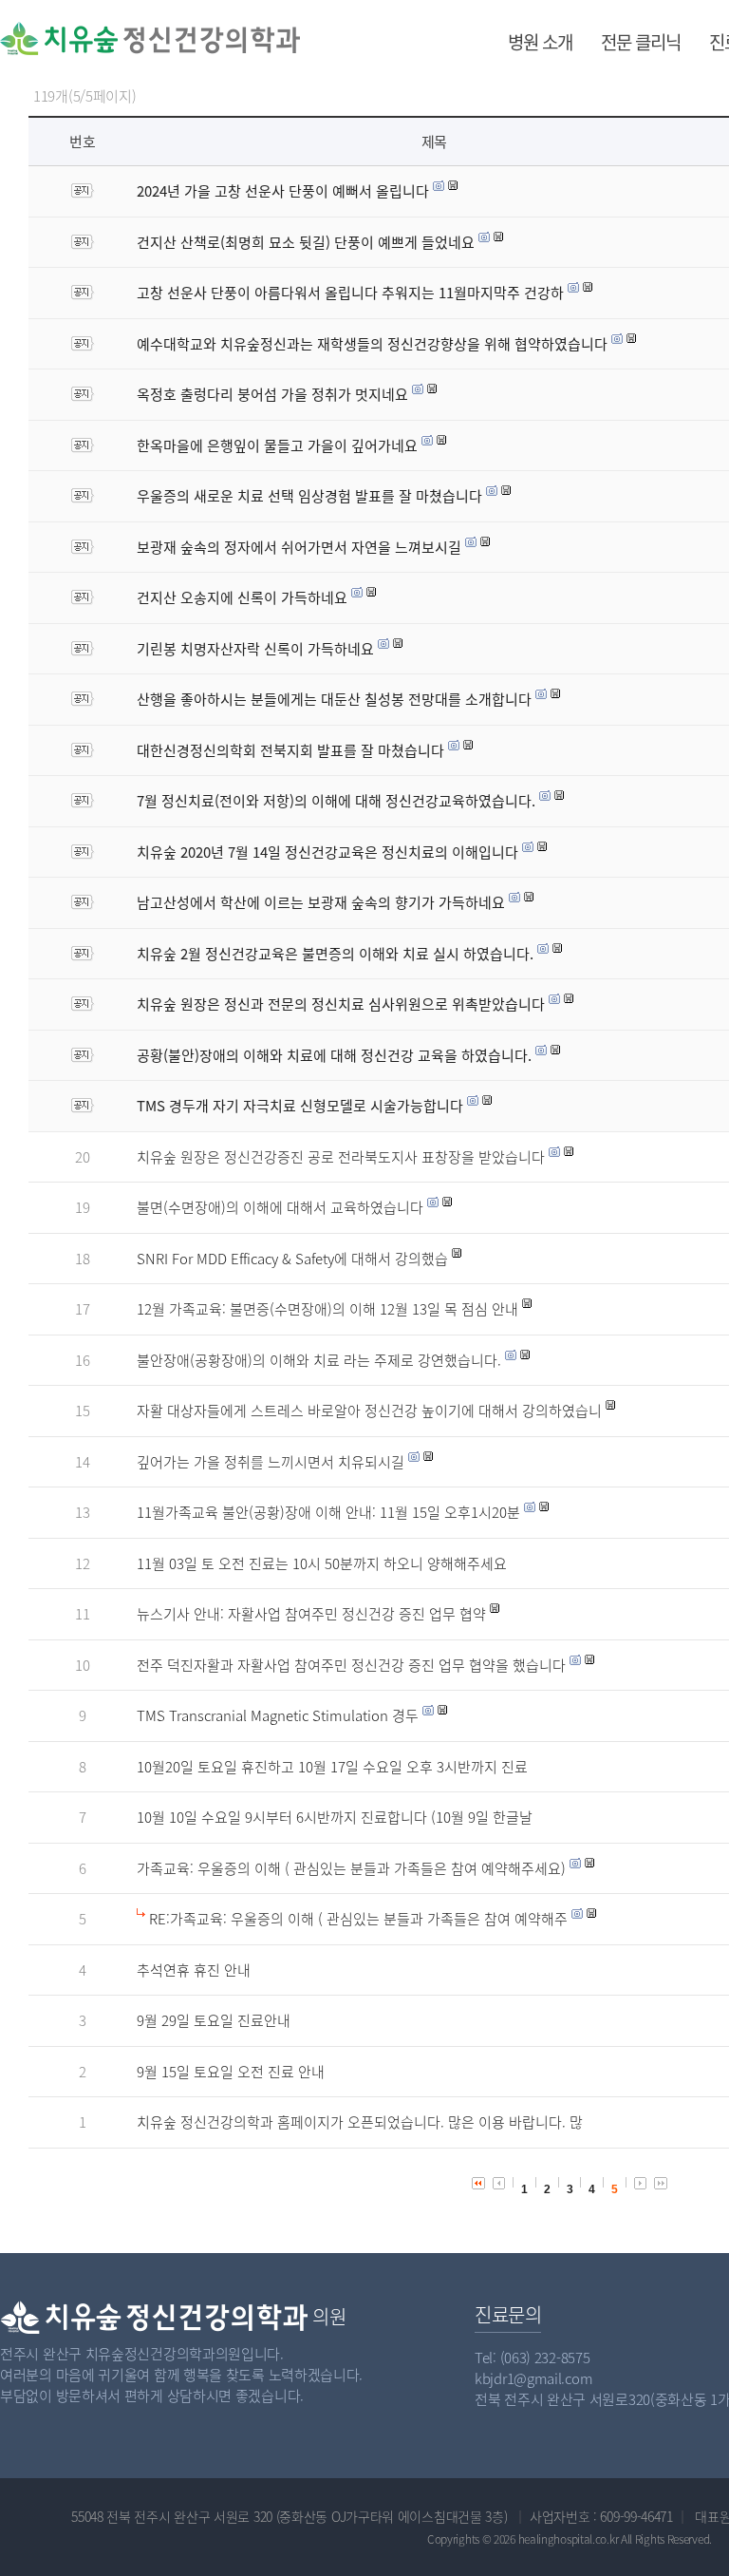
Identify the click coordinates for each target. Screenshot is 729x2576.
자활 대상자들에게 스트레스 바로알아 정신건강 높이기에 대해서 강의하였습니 (369, 1411)
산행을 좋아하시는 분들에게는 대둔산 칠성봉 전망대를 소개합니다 (334, 699)
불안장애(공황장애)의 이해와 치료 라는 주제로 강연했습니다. (319, 1360)
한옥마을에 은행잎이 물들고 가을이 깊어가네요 (277, 445)
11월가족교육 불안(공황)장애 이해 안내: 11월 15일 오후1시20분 (328, 1512)
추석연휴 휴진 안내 (194, 1970)
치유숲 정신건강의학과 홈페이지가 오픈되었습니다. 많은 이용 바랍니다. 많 (360, 2122)
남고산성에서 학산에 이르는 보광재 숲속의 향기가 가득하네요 (321, 902)
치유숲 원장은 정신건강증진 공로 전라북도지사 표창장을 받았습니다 (341, 1157)
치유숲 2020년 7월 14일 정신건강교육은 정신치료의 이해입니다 (327, 852)
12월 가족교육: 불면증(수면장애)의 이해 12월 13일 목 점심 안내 (327, 1309)
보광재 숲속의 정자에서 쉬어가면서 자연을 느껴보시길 (299, 547)
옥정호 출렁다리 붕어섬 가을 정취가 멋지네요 (272, 394)
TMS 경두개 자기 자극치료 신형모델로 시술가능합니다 (300, 1106)
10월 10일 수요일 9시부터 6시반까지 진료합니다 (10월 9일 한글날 (335, 1817)
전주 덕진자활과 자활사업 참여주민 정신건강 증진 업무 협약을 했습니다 (351, 1665)
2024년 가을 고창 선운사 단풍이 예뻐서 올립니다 (283, 191)
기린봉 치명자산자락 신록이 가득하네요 (255, 649)
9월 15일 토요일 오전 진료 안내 (231, 2072)
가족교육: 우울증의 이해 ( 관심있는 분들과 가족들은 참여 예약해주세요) (351, 1868)
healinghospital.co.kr (569, 2539)
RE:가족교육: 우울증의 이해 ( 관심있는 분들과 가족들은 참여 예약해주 (358, 1919)
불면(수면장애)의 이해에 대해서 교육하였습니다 (280, 1207)
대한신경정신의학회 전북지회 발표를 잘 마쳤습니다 (290, 750)
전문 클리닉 (641, 42)
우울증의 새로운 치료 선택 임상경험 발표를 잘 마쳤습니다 (309, 496)
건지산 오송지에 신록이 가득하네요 (242, 597)
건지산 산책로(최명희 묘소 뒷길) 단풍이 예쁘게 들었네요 (306, 242)
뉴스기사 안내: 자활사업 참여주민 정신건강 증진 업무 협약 (311, 1614)
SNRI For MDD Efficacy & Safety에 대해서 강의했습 (292, 1259)
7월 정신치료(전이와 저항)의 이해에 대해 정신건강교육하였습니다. (336, 801)
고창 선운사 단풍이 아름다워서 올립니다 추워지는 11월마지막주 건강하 (350, 293)
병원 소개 (540, 42)
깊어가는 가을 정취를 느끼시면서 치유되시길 (271, 1462)
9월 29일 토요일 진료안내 (214, 2020)
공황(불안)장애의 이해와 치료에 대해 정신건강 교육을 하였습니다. (334, 1055)
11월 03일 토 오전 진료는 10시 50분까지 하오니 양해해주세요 (322, 1563)
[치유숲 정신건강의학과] (97, 38)
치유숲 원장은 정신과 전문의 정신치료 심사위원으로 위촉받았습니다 (341, 1004)
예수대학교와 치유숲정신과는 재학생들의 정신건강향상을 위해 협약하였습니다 (372, 344)
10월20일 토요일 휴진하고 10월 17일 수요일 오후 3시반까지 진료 (332, 1767)
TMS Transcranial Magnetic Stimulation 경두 (278, 1715)
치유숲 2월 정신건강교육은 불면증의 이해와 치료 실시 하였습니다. (335, 954)
